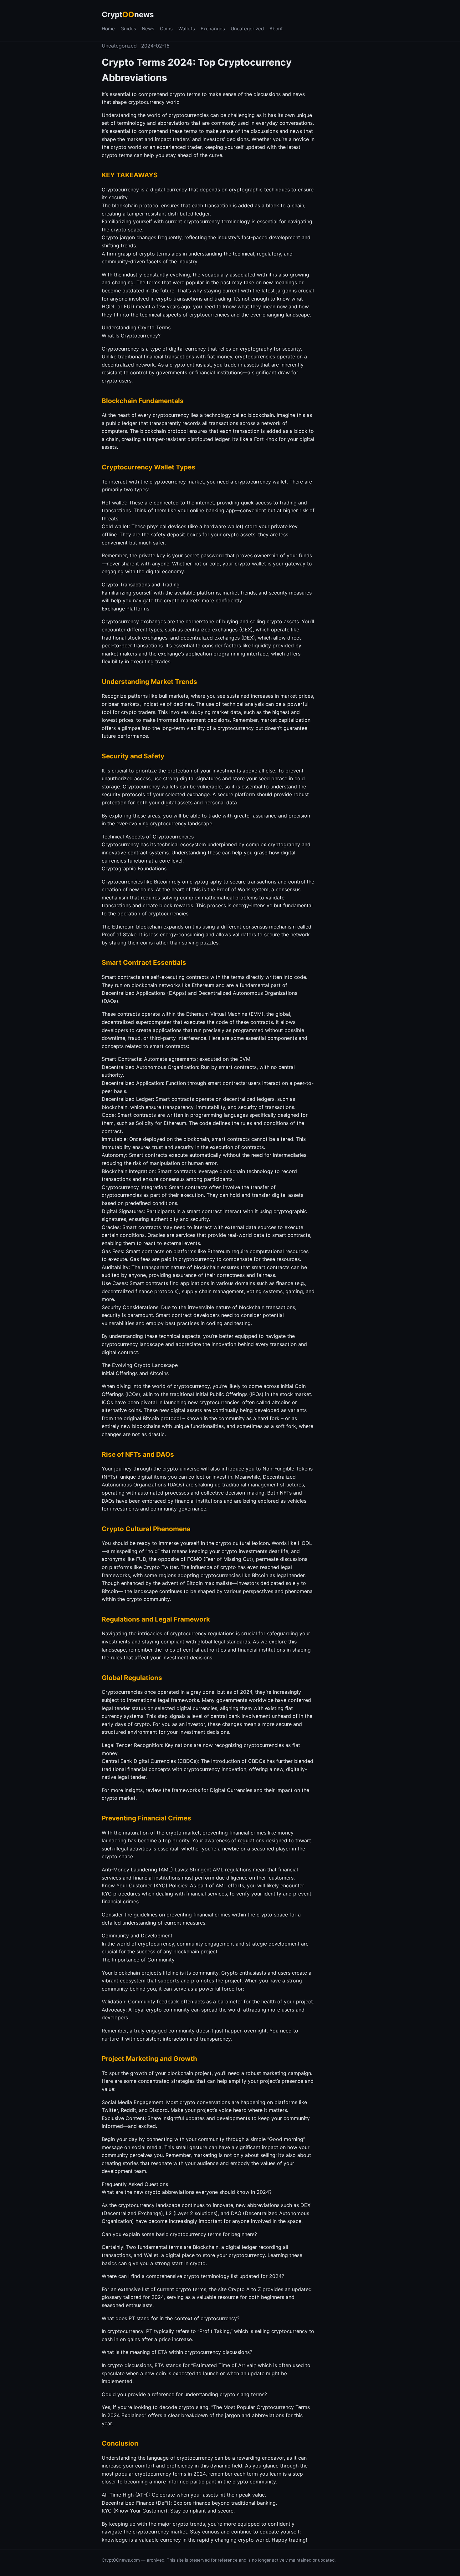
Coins (166, 29)
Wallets (187, 29)
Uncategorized (247, 29)
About (276, 29)
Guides (128, 29)
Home (108, 29)
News (148, 29)
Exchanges (213, 29)
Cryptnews (128, 15)
